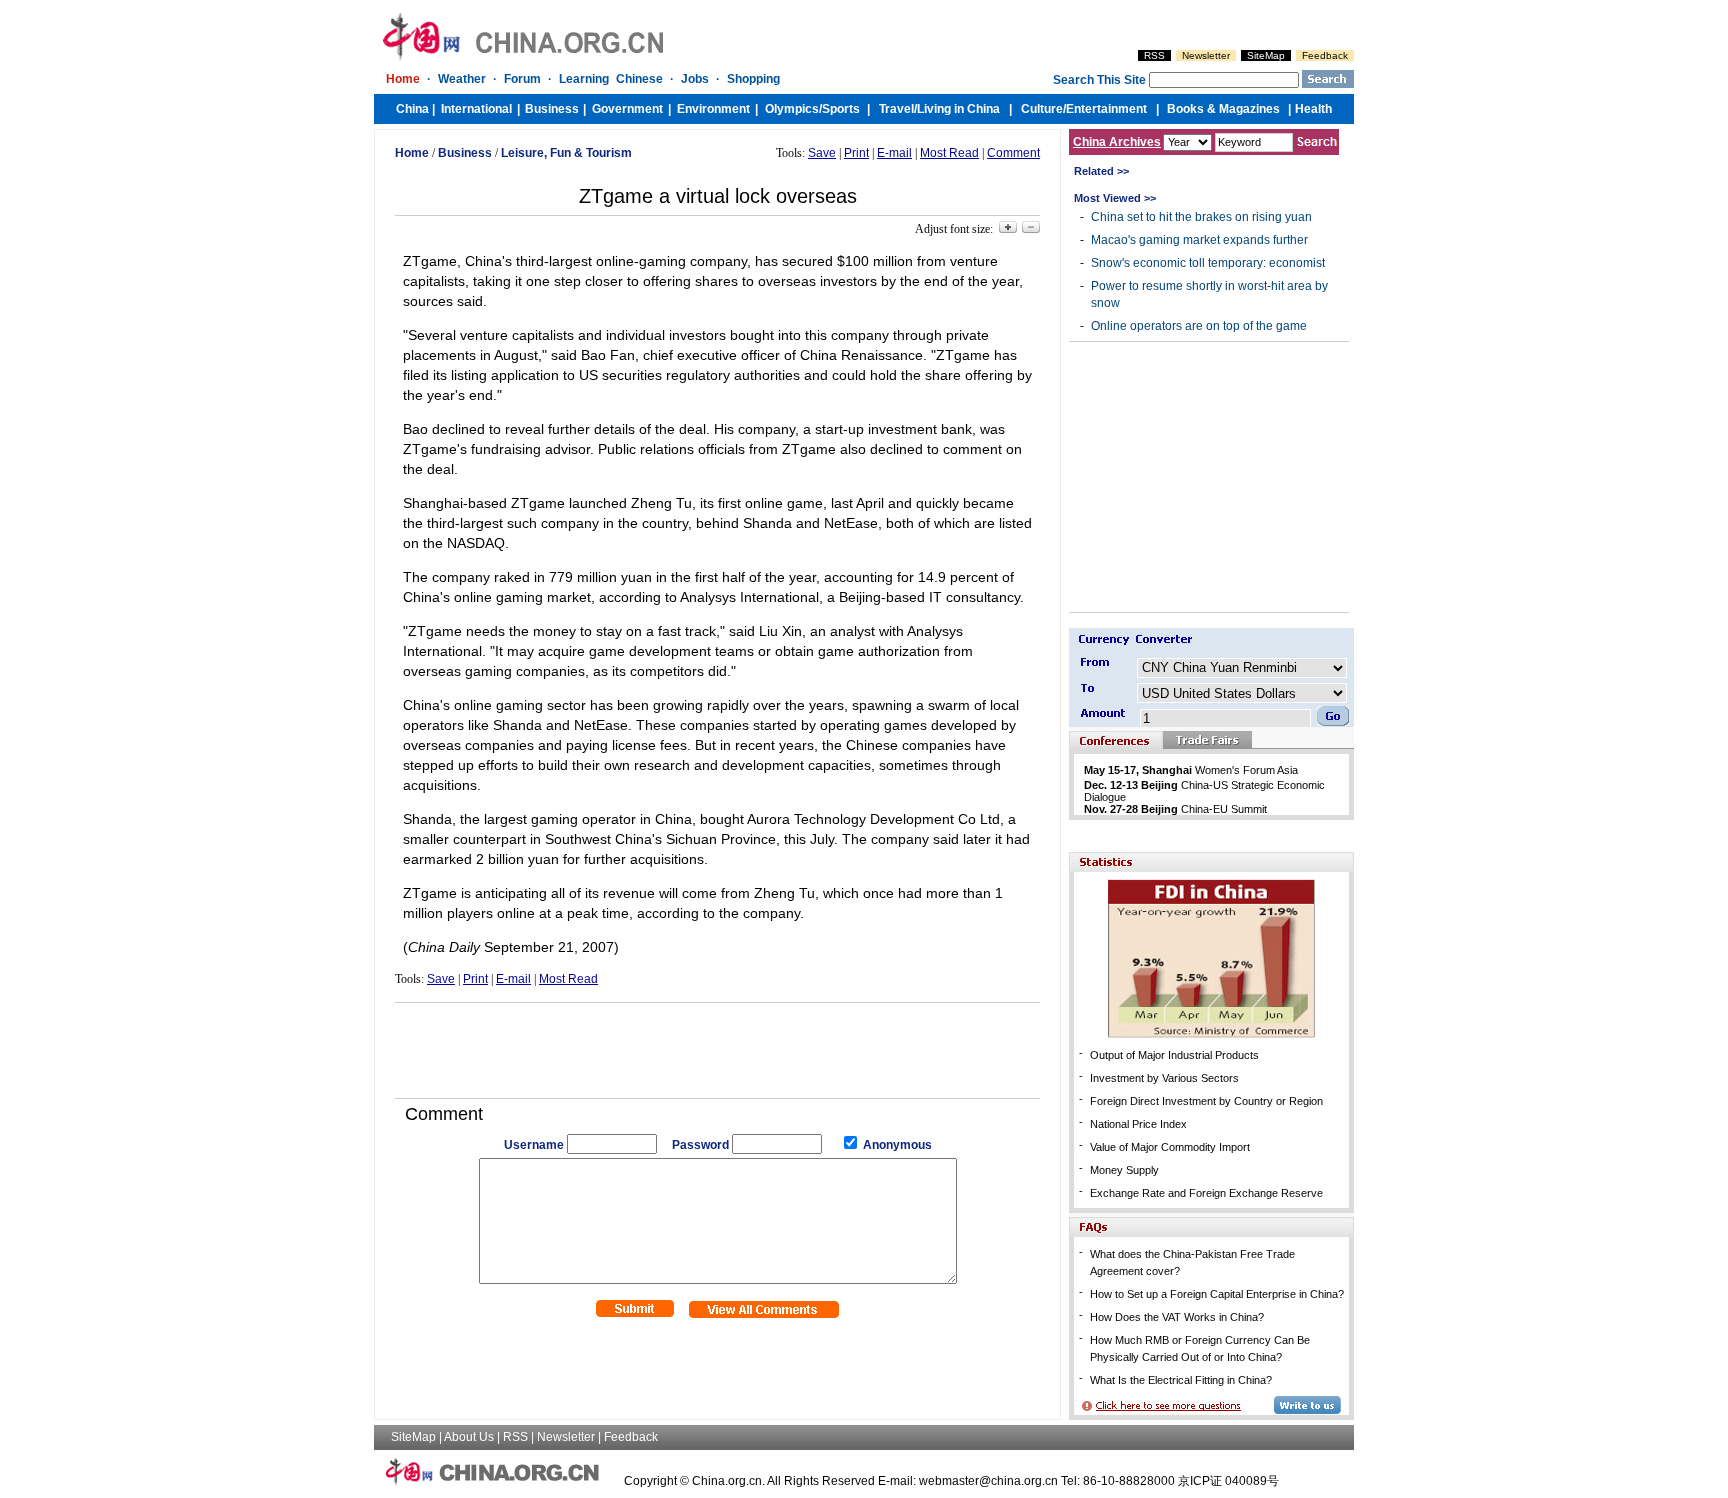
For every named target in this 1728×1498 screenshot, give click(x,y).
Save (822, 153)
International (476, 109)
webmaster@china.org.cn (988, 1481)
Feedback (1325, 55)
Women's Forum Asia (1191, 770)
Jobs (695, 79)
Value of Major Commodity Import (1170, 1147)
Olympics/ (793, 109)
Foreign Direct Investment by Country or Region (1206, 1101)
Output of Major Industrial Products (1174, 1055)
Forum (522, 79)
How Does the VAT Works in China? (1177, 1317)
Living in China (958, 109)
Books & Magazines (1223, 109)
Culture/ (1043, 109)
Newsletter (1206, 55)
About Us (469, 1437)
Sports (841, 109)
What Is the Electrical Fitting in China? (1181, 1380)
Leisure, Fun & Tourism (566, 153)
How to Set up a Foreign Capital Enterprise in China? (1217, 1294)
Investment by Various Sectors (1164, 1078)
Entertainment (1106, 109)
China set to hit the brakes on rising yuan (1201, 217)
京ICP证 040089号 (1228, 1481)
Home (403, 79)
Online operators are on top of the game (1199, 326)
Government (627, 109)
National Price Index (1138, 1124)
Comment (1013, 153)
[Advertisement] (718, 1043)
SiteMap (1266, 55)
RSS (1154, 55)
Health (1313, 109)
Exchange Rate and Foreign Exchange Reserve (1206, 1193)
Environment (713, 109)
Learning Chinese (611, 79)
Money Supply (1124, 1170)
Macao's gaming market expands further (1199, 240)
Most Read (949, 153)
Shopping (753, 79)
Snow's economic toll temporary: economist (1208, 263)
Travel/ (898, 109)
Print (856, 153)
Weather (462, 79)
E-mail (894, 153)
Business (552, 109)
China (412, 109)
